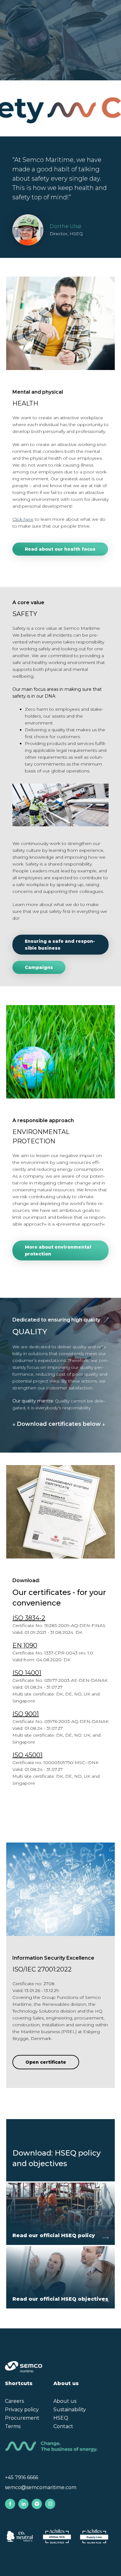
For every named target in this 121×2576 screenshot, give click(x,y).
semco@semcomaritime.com (41, 2487)
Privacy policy (22, 2410)
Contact (63, 2426)
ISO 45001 (27, 1755)
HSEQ (61, 2418)
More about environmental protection (58, 1250)
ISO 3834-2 (29, 1618)
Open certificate (46, 2062)
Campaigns (39, 967)
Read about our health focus (60, 549)
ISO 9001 (26, 1714)
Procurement (22, 2418)
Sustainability (70, 2410)
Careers (14, 2401)
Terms (13, 2426)
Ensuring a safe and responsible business (60, 945)
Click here (23, 519)
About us (65, 2401)
